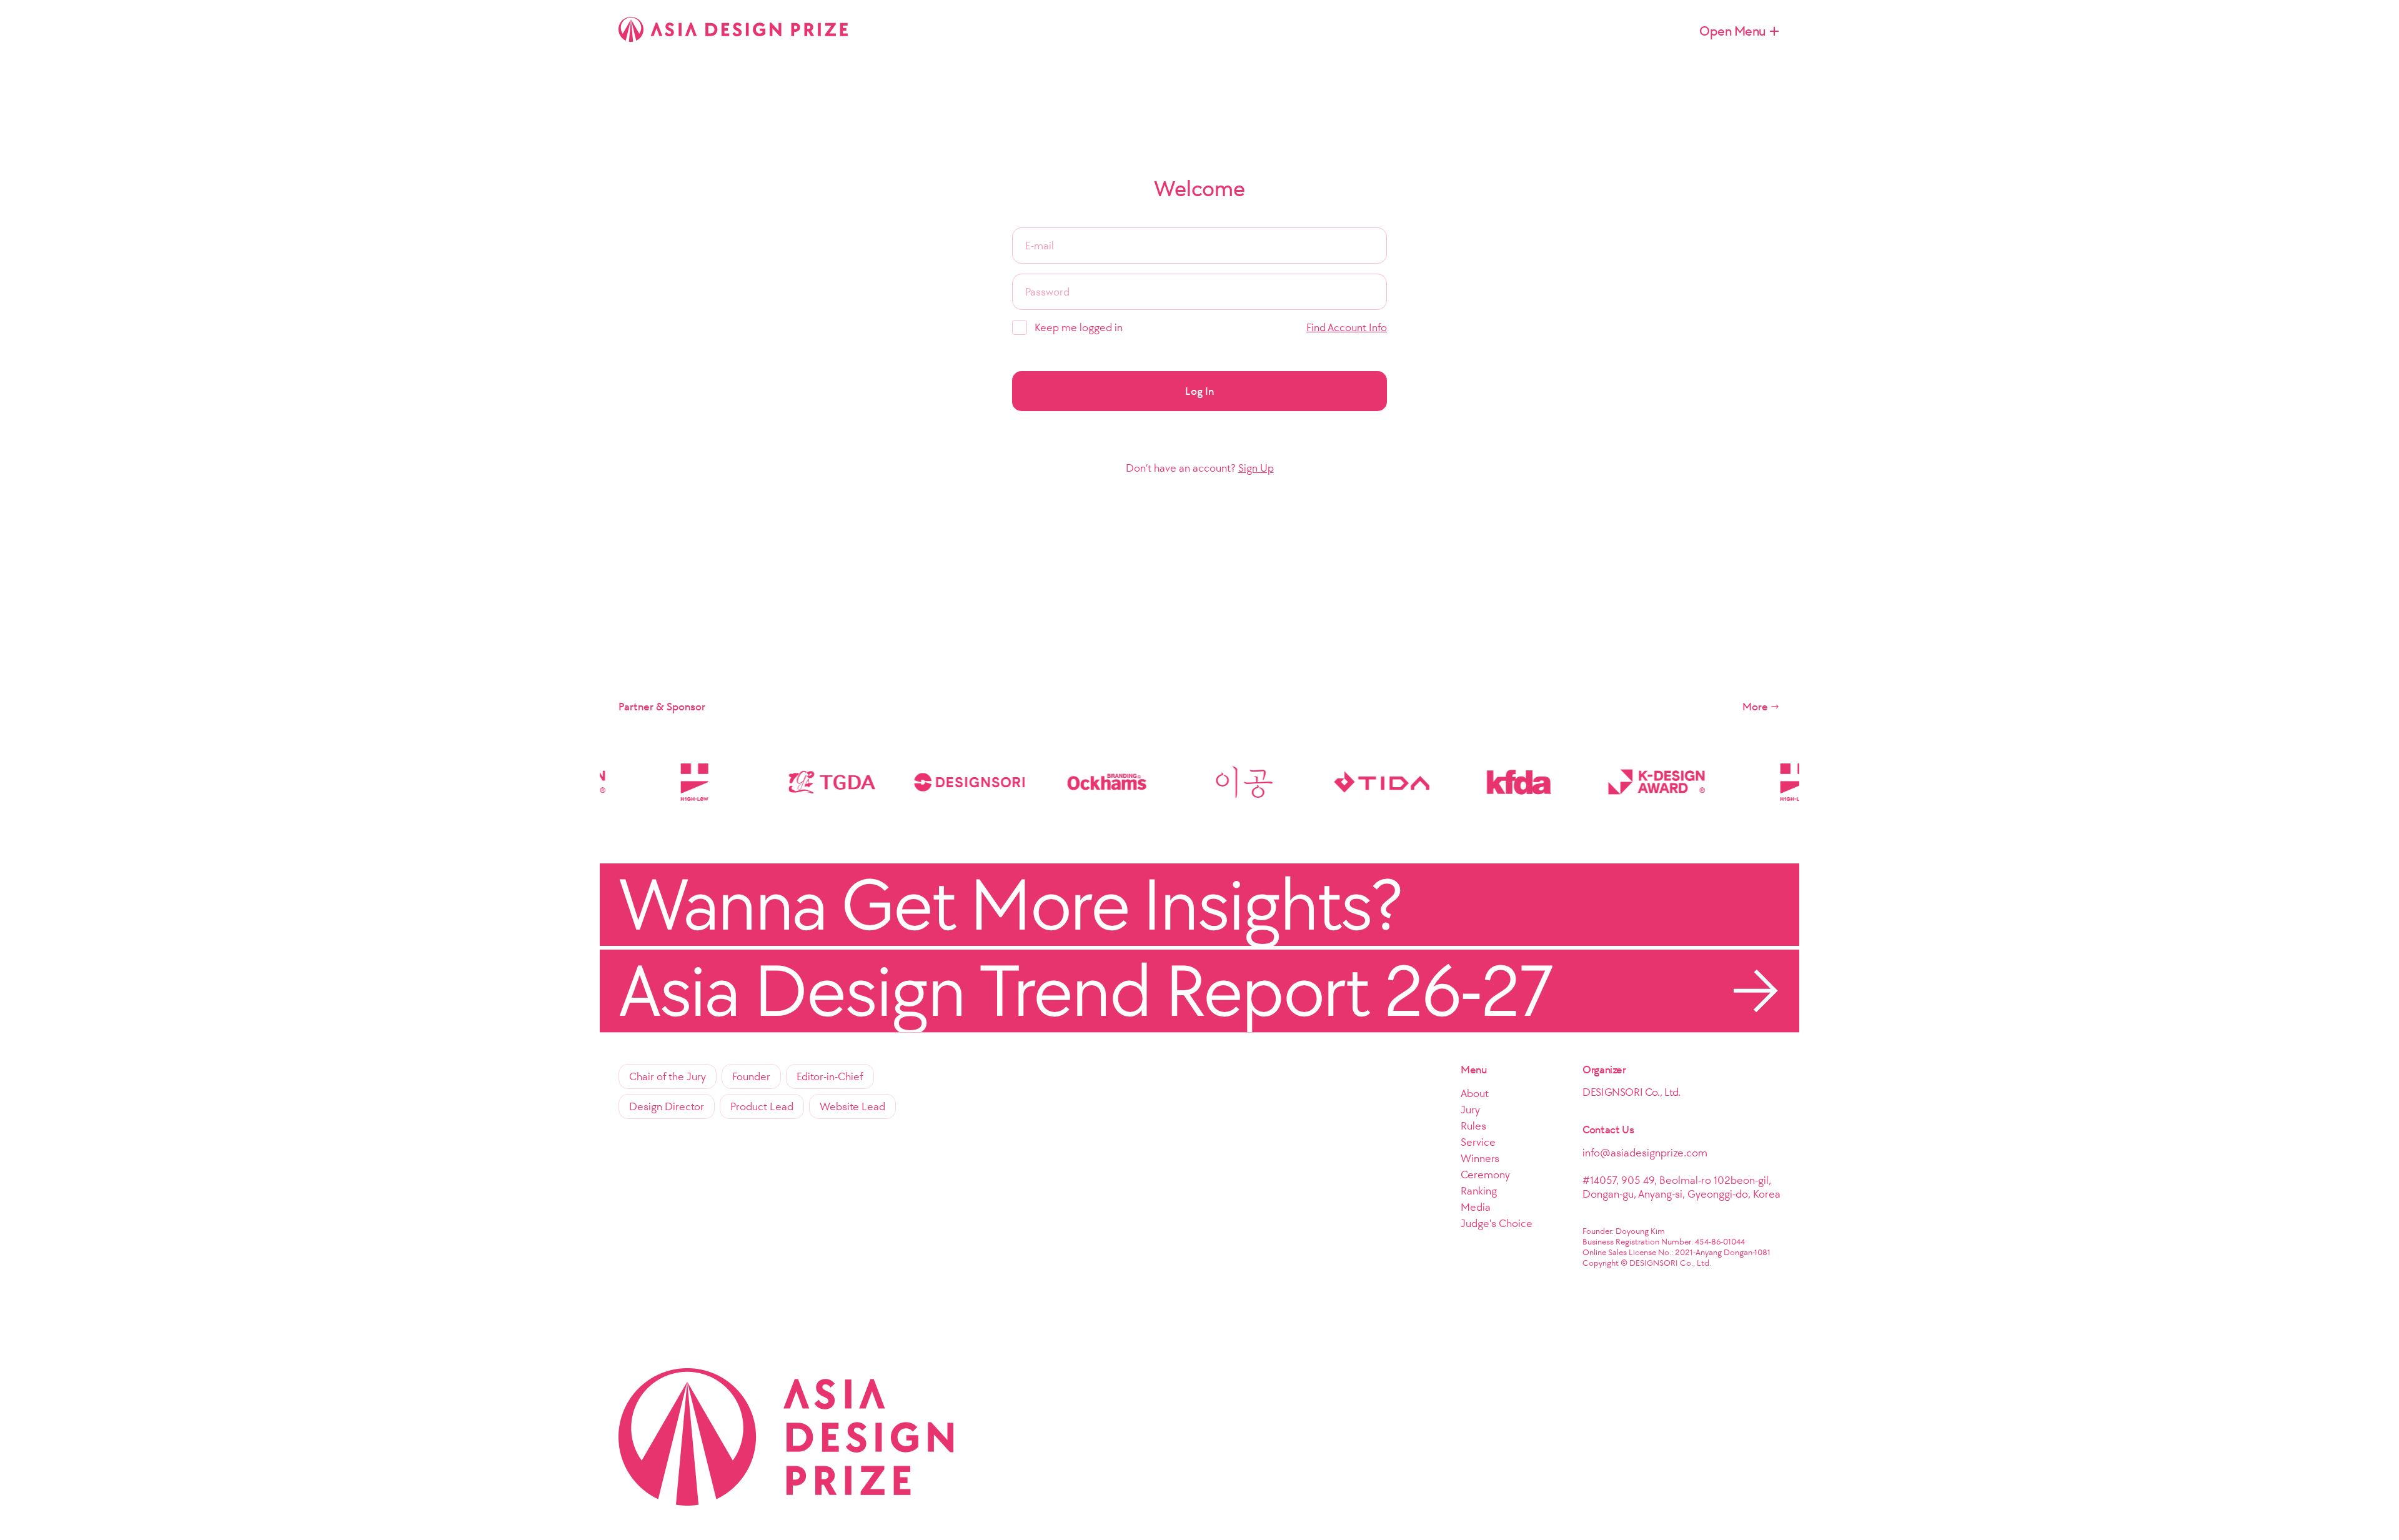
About (1475, 1093)
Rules (1473, 1126)
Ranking (1479, 1191)
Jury (1470, 1110)
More (1755, 707)
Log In (1199, 391)
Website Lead (852, 1106)
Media (1476, 1207)
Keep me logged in (1079, 327)
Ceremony (1485, 1175)
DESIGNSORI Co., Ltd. (1632, 1092)
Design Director (667, 1106)
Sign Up (1256, 468)
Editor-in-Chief (830, 1076)
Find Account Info (1347, 327)
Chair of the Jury (668, 1076)
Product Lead (762, 1106)
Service (1478, 1142)
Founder (751, 1076)
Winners (1480, 1158)
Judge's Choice (1497, 1223)
